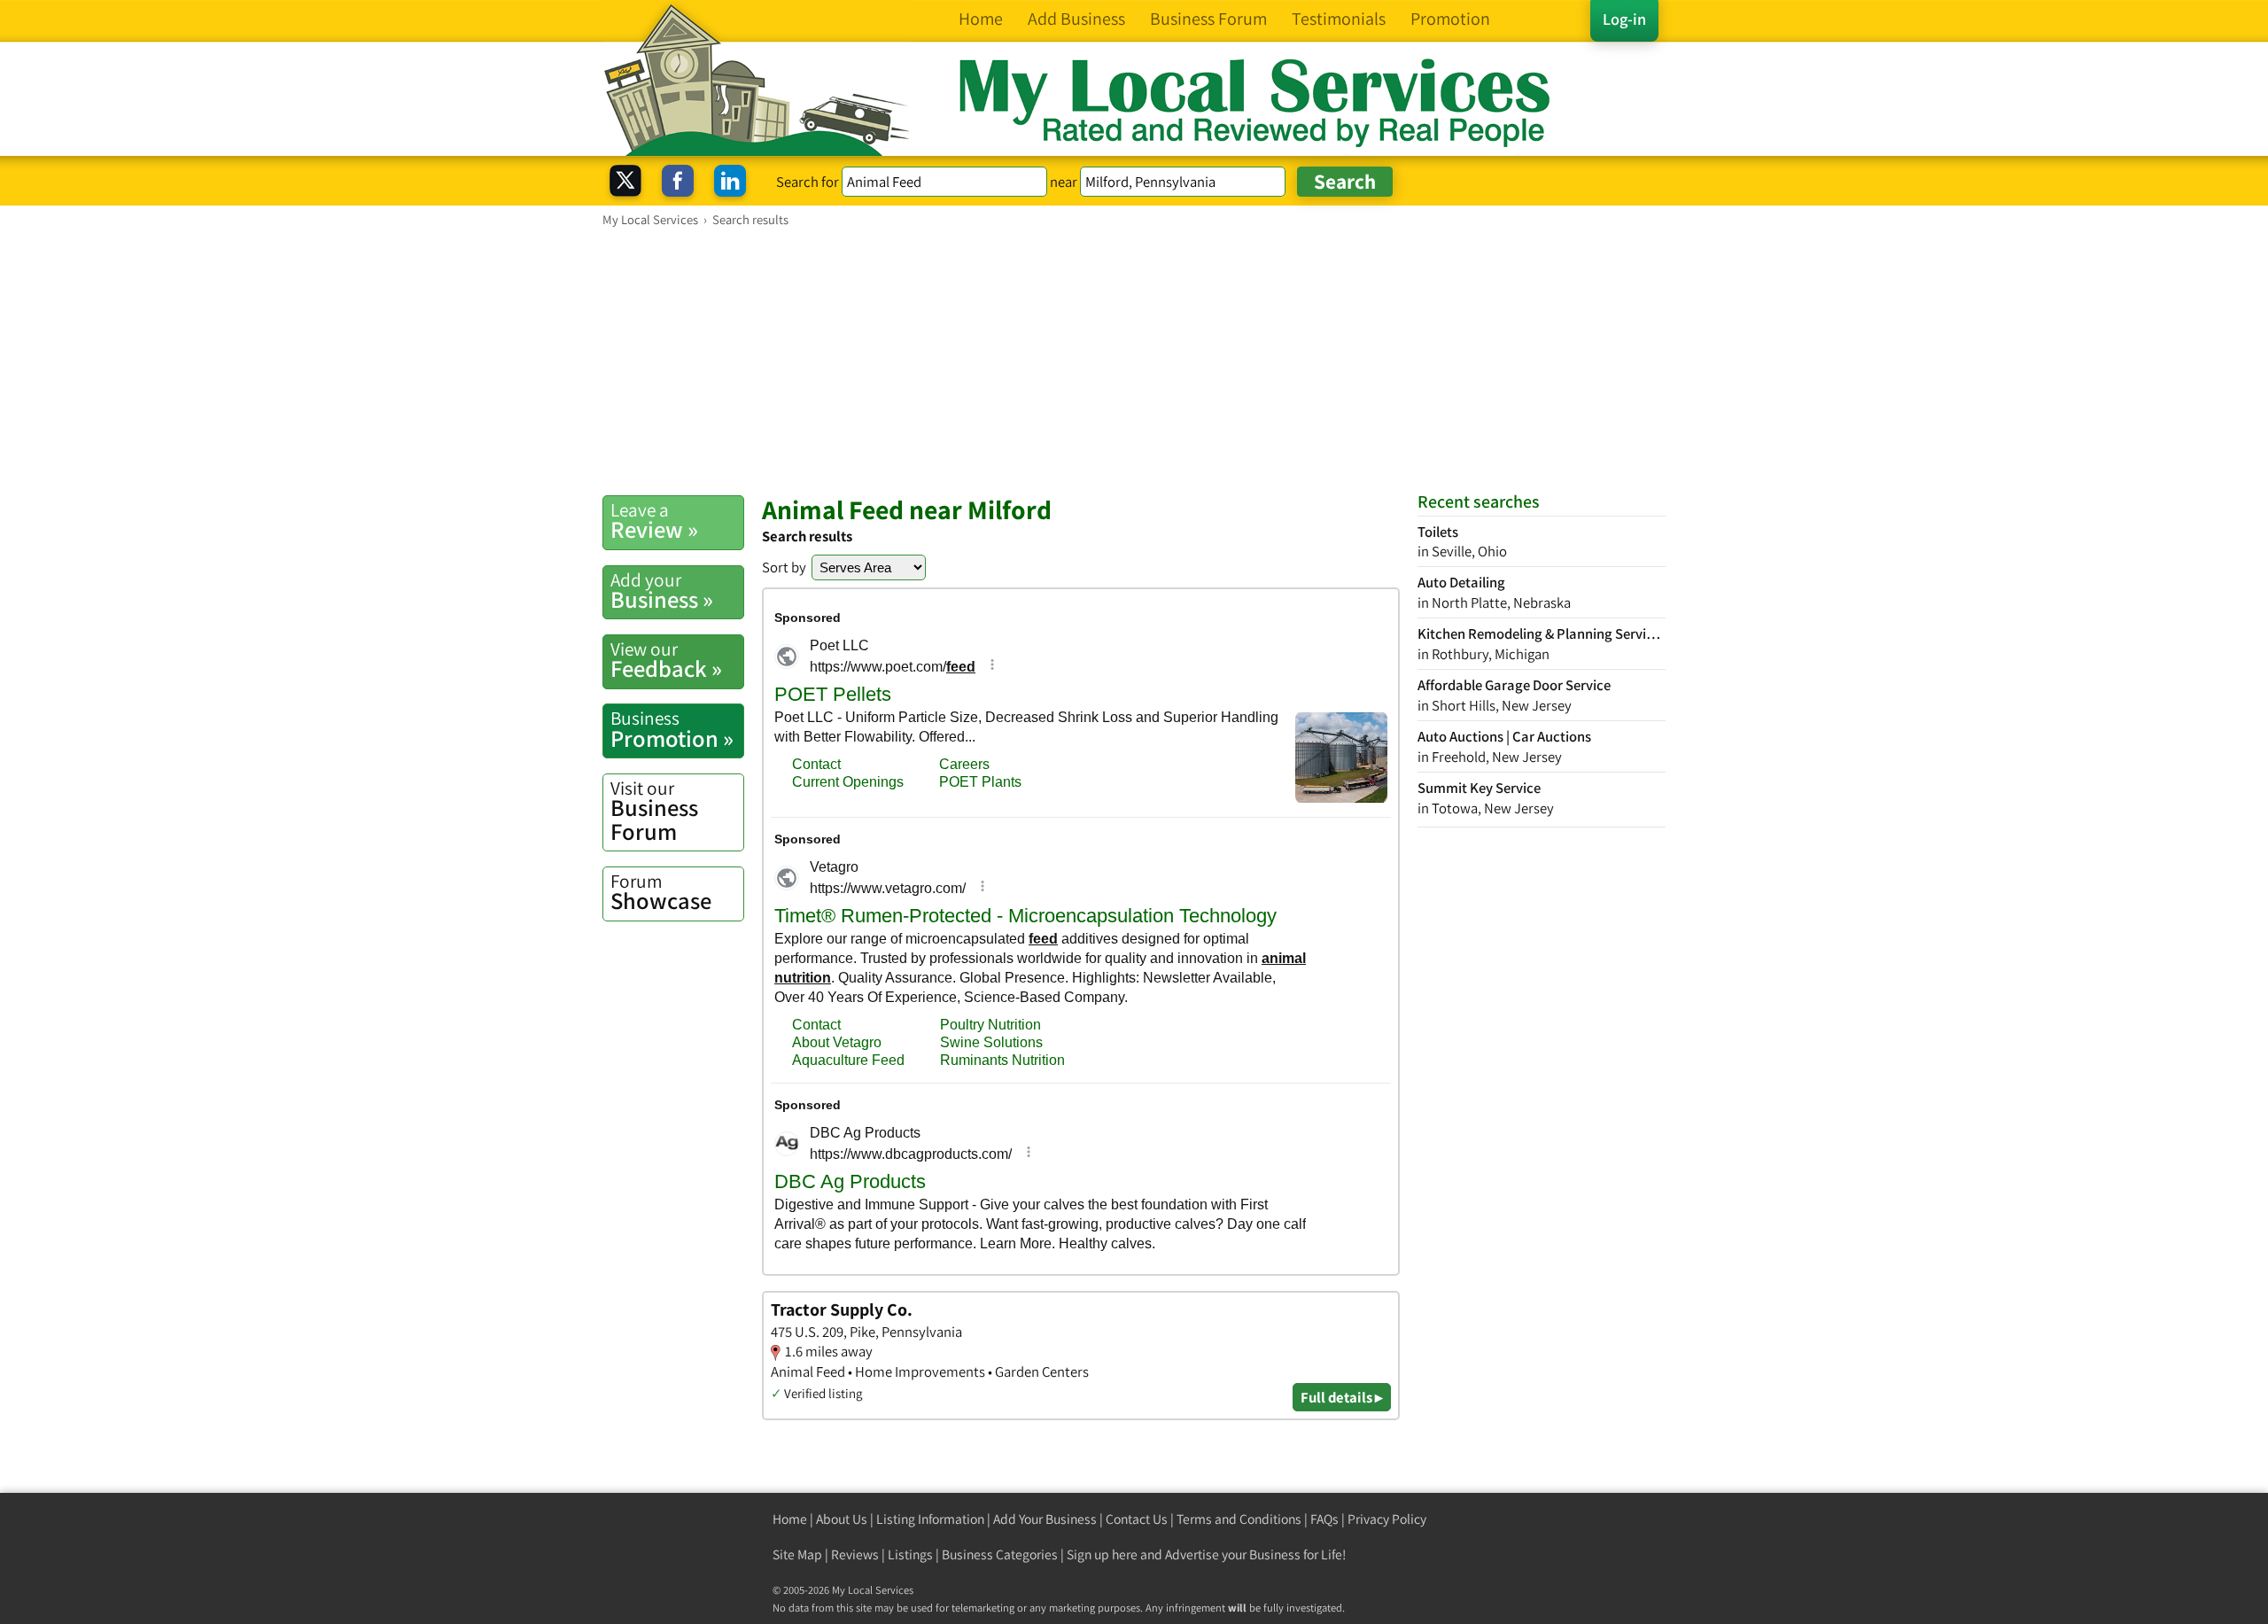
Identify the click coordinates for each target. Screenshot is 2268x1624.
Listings (910, 1554)
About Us (842, 1519)
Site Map (797, 1554)
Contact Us (1137, 1519)
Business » (662, 591)
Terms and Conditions (1239, 1519)
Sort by (784, 567)
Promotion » (672, 729)
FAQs (1324, 1519)
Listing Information (930, 1519)
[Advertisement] (1134, 361)
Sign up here (1102, 1554)
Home (790, 1519)
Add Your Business (1045, 1519)
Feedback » (666, 660)
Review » (654, 521)
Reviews (855, 1554)
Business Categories (1000, 1554)
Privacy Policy (1387, 1519)
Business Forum (654, 811)
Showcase (661, 892)
